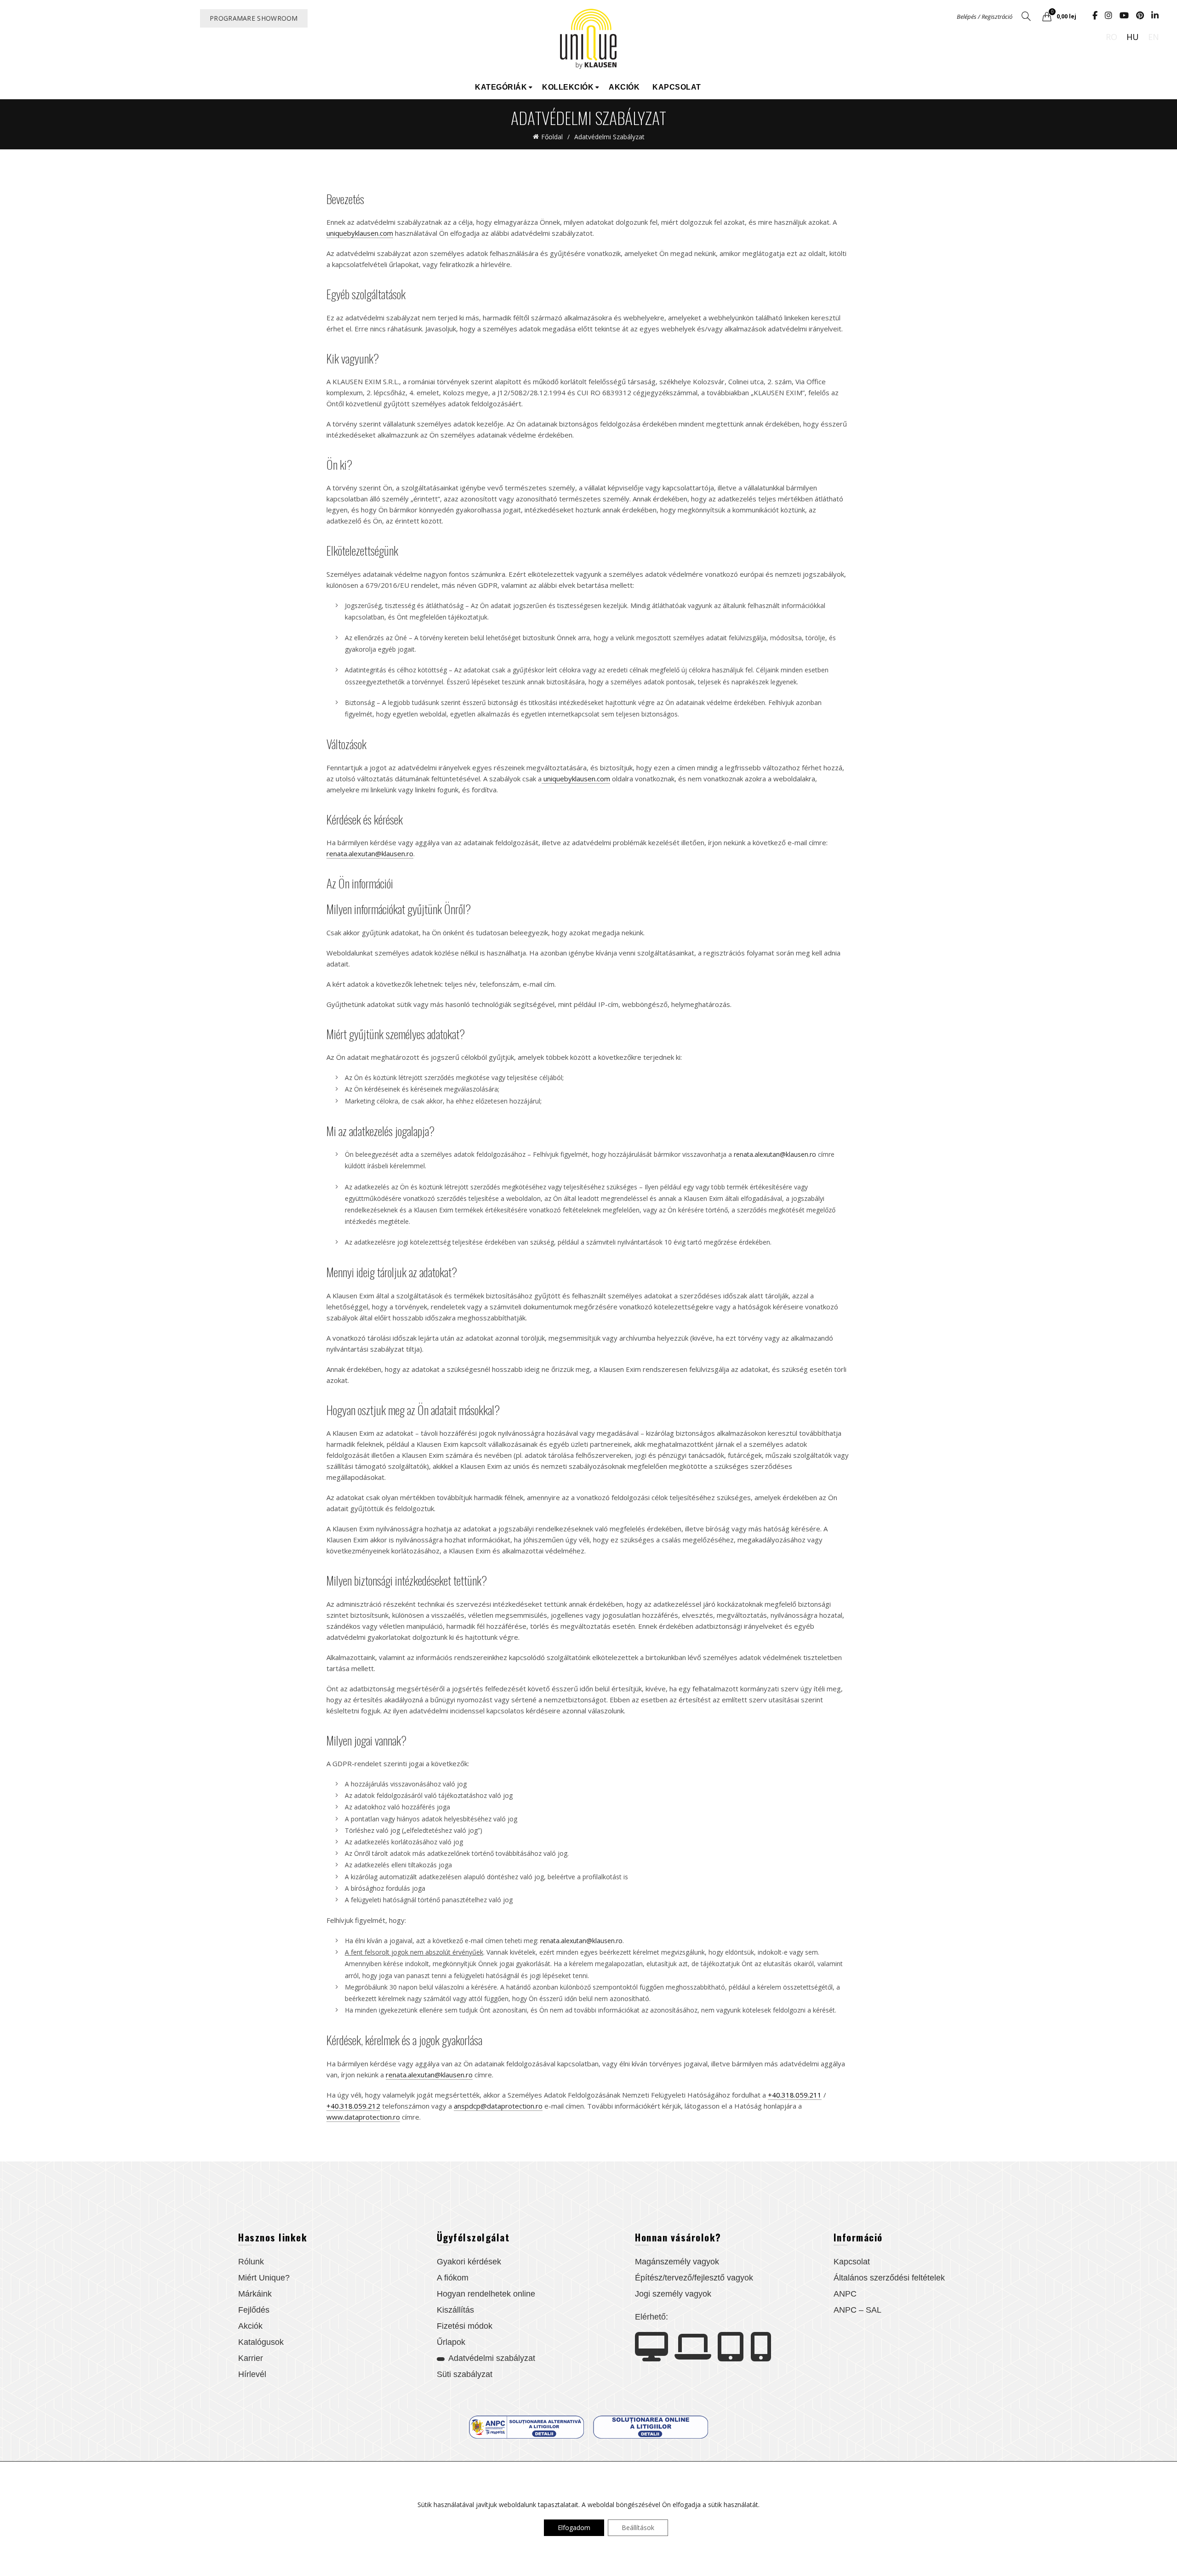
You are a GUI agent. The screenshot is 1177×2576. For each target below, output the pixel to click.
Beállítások (638, 2528)
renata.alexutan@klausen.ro (370, 853)
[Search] (1026, 16)
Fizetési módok (465, 2326)
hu (1133, 37)
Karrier (251, 2358)
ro (1111, 37)
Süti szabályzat (465, 2374)
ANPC (845, 2294)
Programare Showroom (254, 18)
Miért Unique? (264, 2278)
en (1154, 37)
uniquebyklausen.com (360, 233)
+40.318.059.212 (353, 2106)
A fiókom (453, 2278)
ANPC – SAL (857, 2310)
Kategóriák (501, 87)
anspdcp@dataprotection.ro (498, 2106)
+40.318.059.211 (795, 2095)
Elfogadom (574, 2528)
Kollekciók (568, 87)
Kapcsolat (677, 87)
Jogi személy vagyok (673, 2294)
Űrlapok (451, 2342)
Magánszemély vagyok (677, 2262)
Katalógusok (261, 2342)
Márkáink (255, 2294)
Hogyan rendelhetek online (486, 2294)
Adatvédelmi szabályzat (492, 2358)
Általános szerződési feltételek (889, 2278)
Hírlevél (252, 2374)
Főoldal (552, 137)
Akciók (624, 87)
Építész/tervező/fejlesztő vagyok (694, 2278)
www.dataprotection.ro (363, 2117)
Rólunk (251, 2262)
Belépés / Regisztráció (985, 17)
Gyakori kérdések (469, 2262)
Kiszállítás (455, 2310)
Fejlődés (254, 2310)
